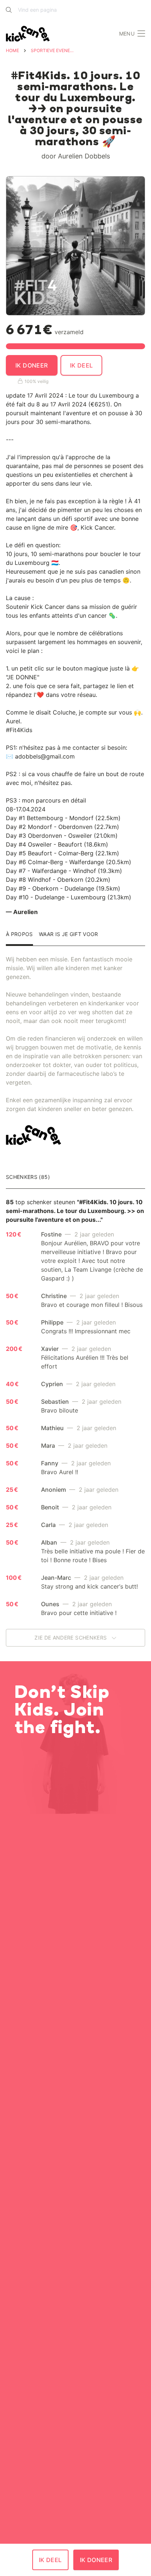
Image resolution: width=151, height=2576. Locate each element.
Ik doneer (32, 365)
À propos (19, 934)
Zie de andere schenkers (71, 1638)
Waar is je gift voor (69, 934)
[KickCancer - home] (29, 34)
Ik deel (82, 365)
